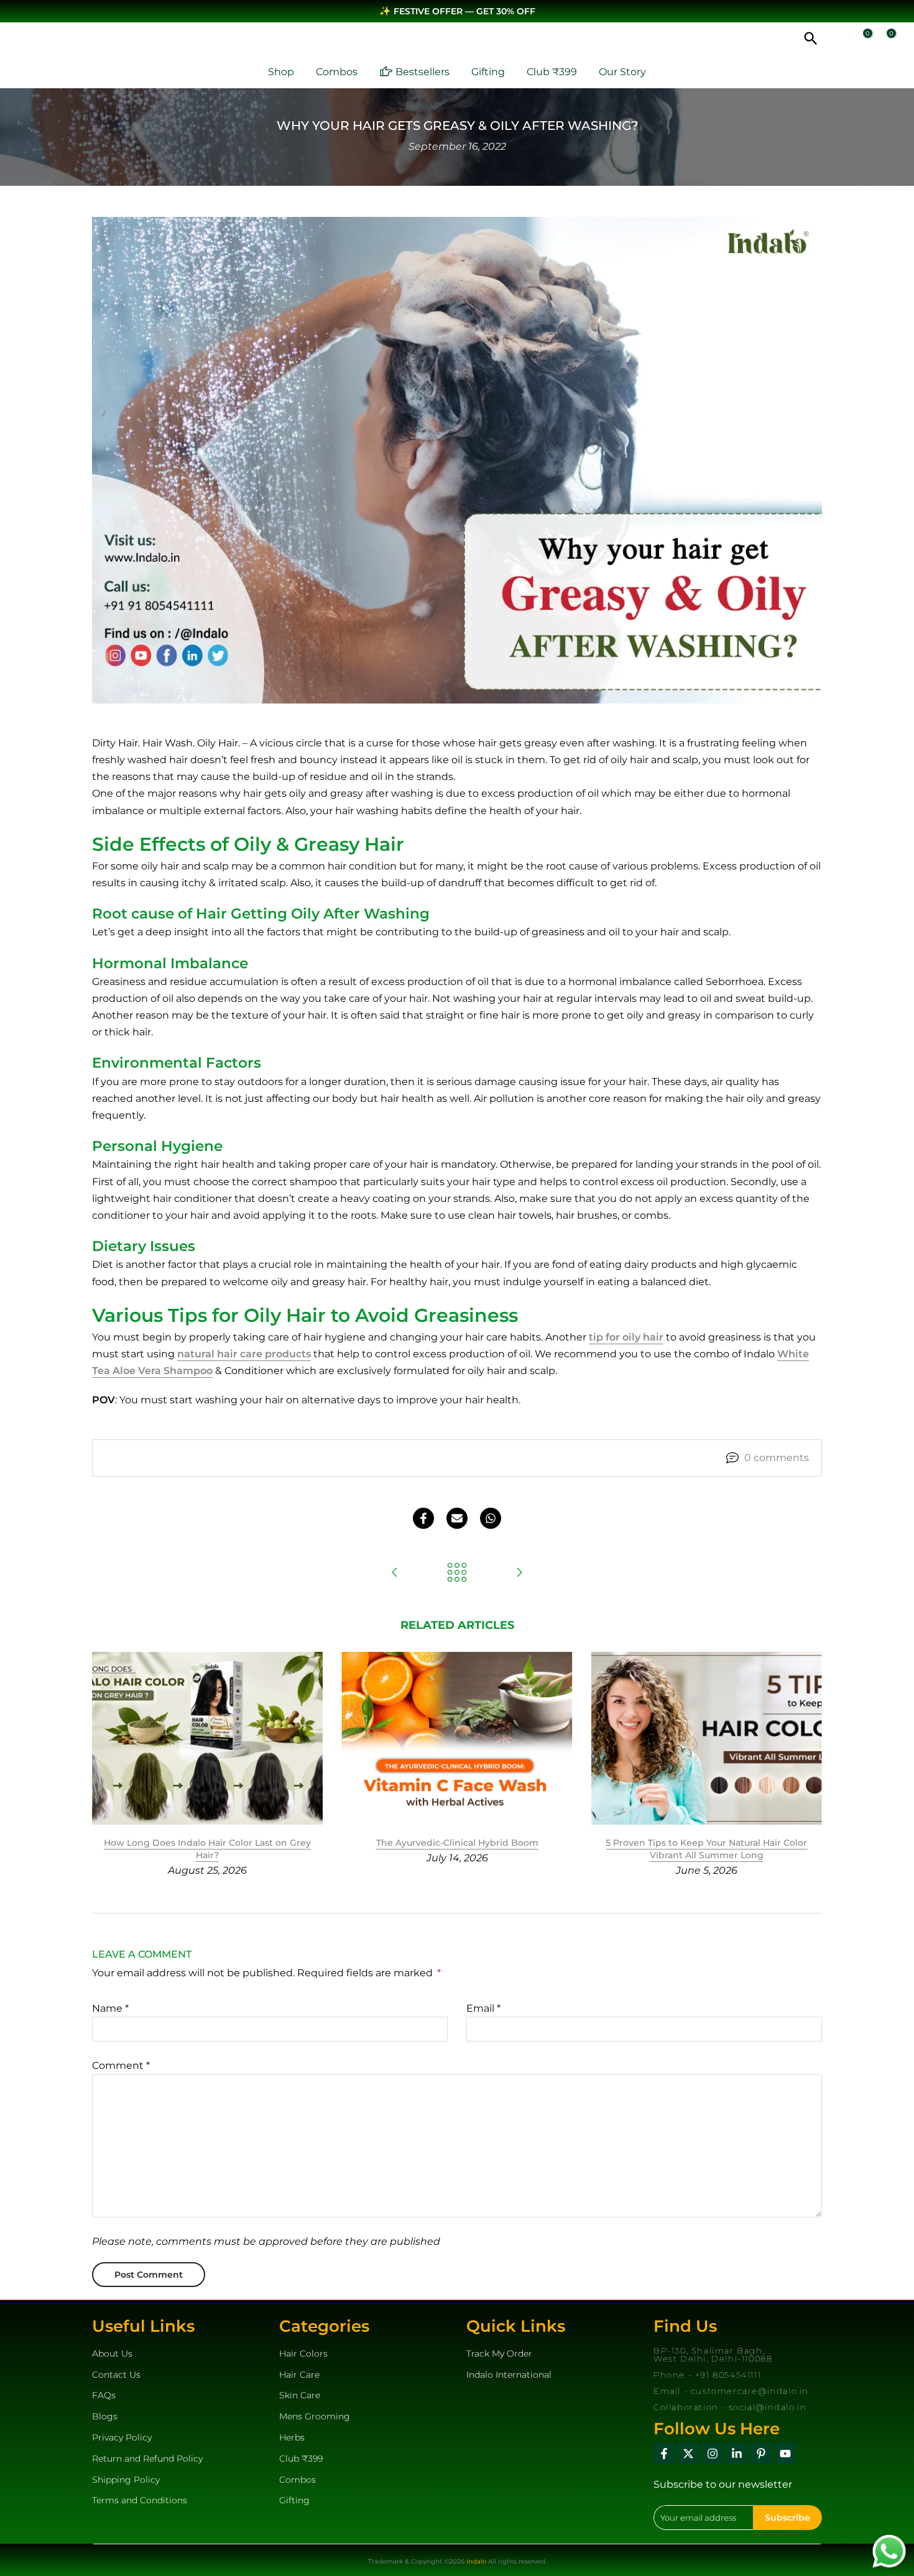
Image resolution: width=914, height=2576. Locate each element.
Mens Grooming (315, 2416)
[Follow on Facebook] (664, 2454)
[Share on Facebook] (423, 1518)
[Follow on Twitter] (688, 2454)
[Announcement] (457, 11)
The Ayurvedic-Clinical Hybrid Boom (457, 1843)
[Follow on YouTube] (785, 2454)
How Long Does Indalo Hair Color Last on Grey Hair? (207, 1849)
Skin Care (300, 2395)
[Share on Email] (457, 1518)
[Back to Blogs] (457, 1573)
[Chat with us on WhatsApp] (889, 2550)
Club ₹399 (552, 72)
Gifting (488, 72)
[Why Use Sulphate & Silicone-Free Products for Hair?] (519, 1573)
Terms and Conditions (140, 2500)
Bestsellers (422, 72)
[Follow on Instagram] (713, 2454)
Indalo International (509, 2375)
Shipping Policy (126, 2480)
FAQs (104, 2395)
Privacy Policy (122, 2437)
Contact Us (116, 2375)
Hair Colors (303, 2354)
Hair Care (299, 2375)
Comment (121, 2065)
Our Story (622, 72)
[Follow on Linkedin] (737, 2454)
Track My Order (499, 2354)
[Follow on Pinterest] (761, 2454)
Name (110, 2008)
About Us (112, 2354)
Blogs (105, 2416)
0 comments (777, 1458)
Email (483, 2008)
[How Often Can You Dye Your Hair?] (395, 1573)
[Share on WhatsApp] (491, 1518)
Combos (337, 72)
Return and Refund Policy (147, 2459)
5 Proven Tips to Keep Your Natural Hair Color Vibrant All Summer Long (706, 1849)
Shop (281, 72)
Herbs (292, 2437)
